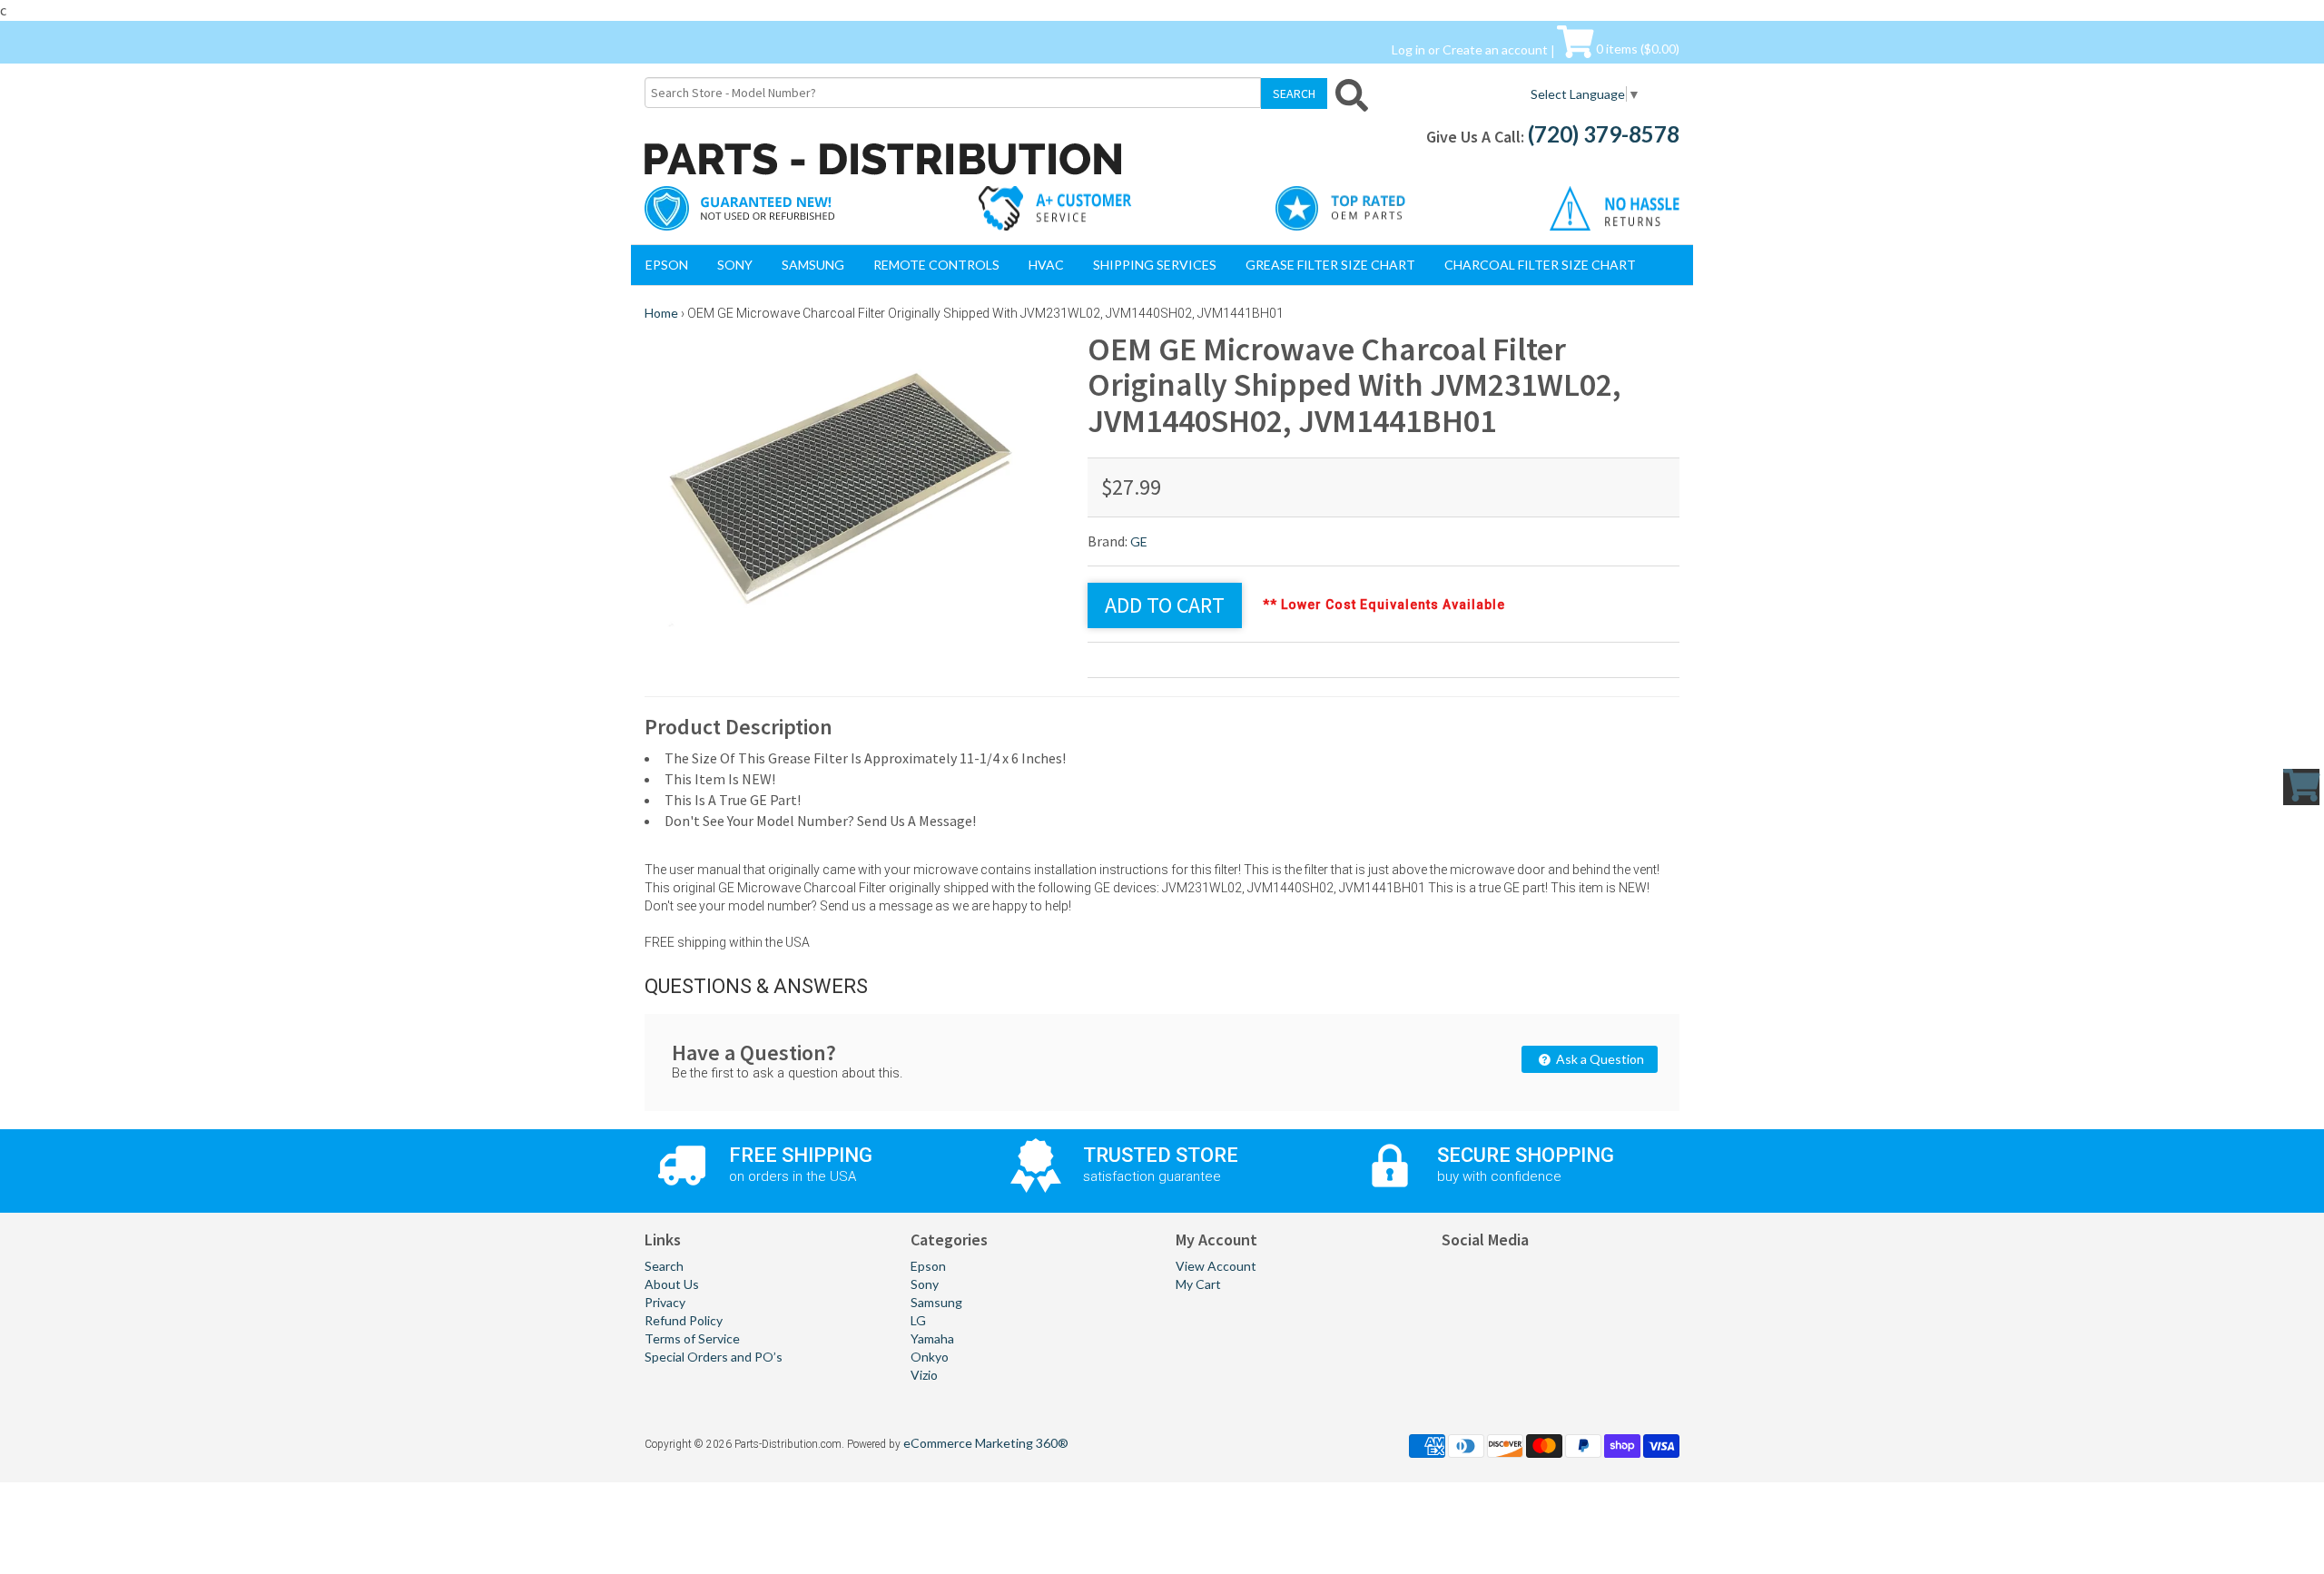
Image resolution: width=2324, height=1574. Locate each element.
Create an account (1495, 49)
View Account (1216, 1266)
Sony (735, 265)
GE (1139, 541)
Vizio (924, 1375)
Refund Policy (684, 1320)
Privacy (665, 1302)
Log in (1408, 49)
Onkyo (930, 1357)
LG (918, 1320)
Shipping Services (1155, 265)
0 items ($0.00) (1636, 49)
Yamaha (932, 1338)
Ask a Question (1599, 1059)
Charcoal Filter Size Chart (1540, 265)
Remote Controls (936, 265)
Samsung (813, 265)
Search (664, 1266)
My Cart (1198, 1284)
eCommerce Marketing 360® (986, 1443)
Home (661, 313)
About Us (672, 1284)
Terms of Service (692, 1338)
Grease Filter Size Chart (1330, 265)
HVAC (1046, 265)
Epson (667, 265)
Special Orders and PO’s (714, 1357)
